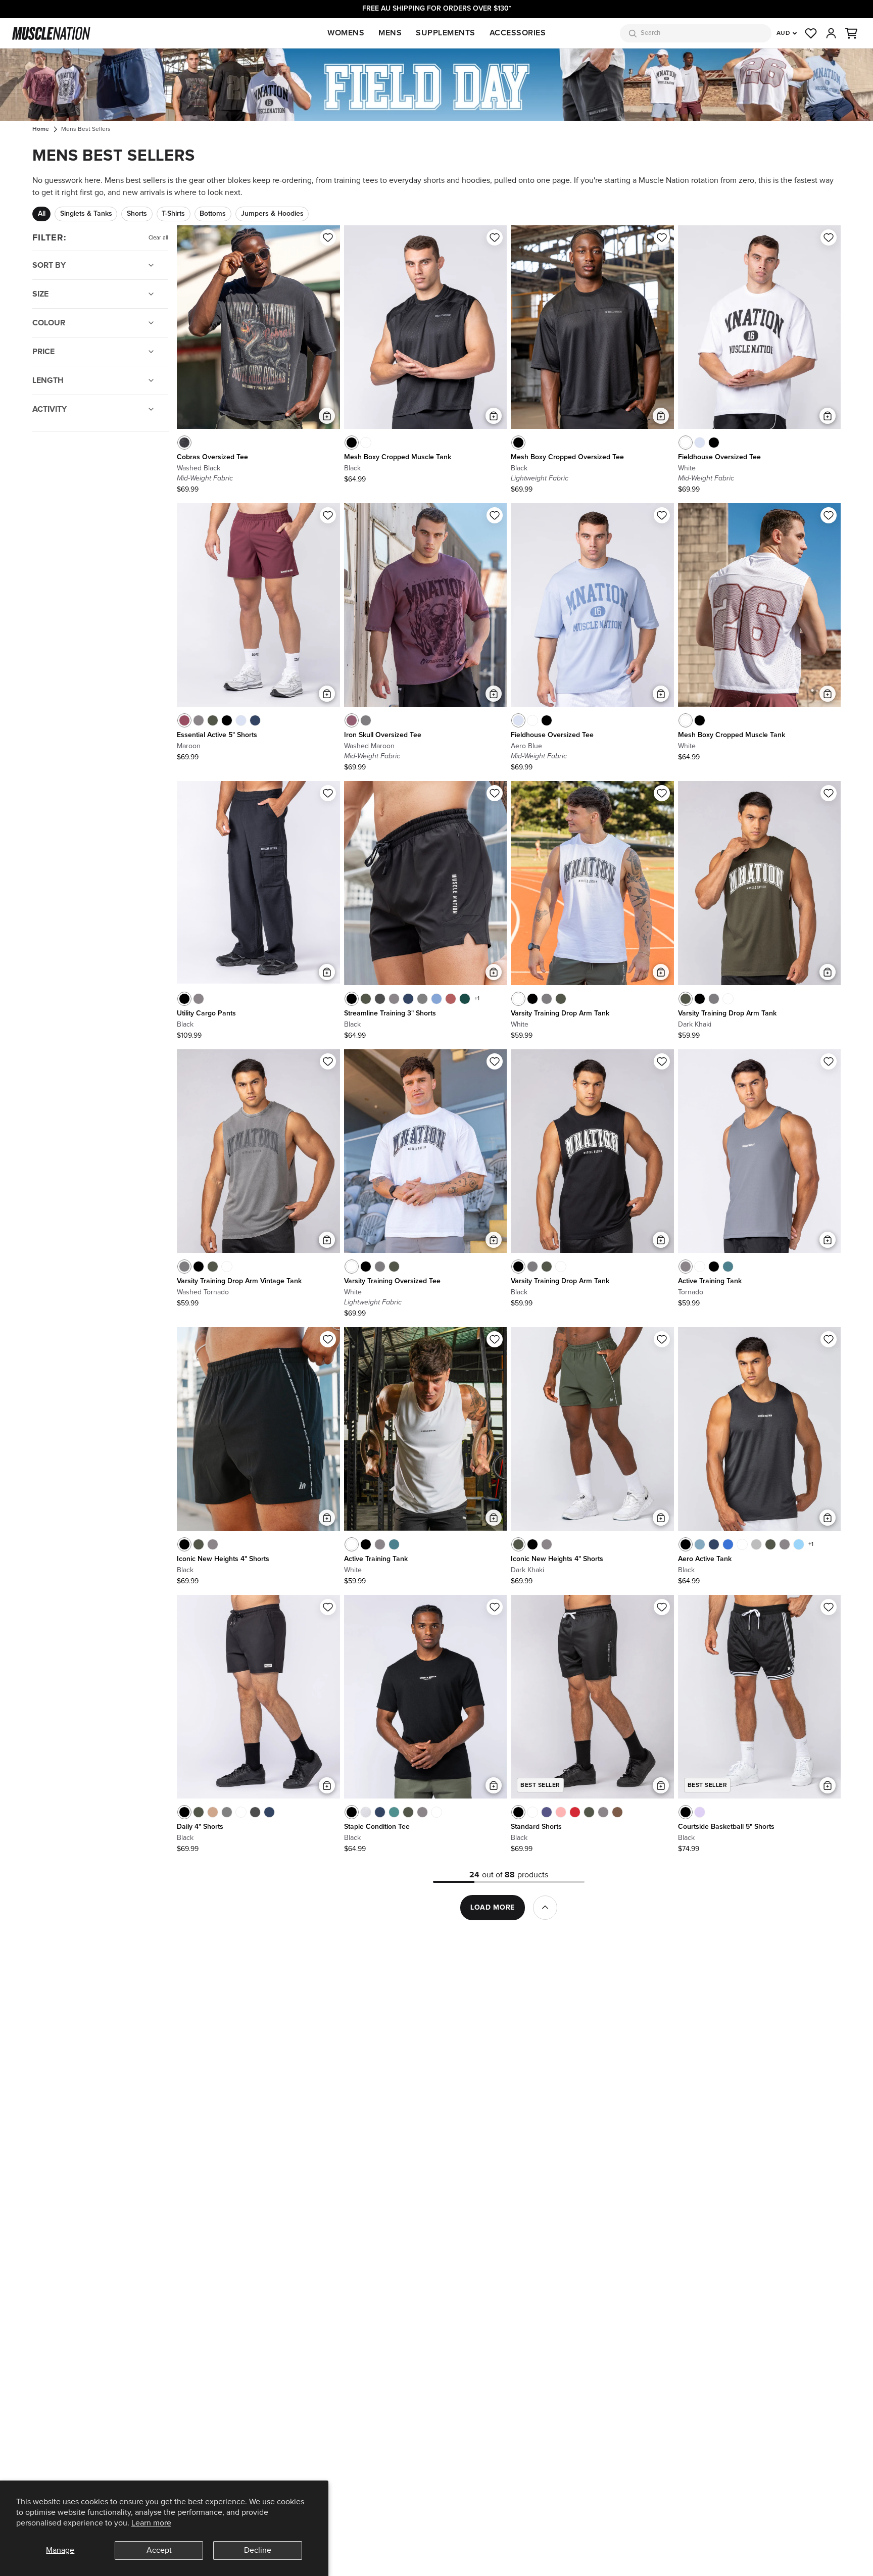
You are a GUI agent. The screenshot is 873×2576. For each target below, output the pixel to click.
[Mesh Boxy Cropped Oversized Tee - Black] (518, 443)
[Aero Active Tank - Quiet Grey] (756, 1544)
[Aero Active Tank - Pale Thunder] (700, 1544)
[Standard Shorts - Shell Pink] (561, 1812)
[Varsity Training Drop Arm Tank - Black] (532, 999)
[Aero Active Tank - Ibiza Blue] (799, 1544)
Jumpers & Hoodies (272, 214)
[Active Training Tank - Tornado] (686, 1267)
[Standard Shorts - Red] (575, 1812)
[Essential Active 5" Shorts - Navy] (255, 720)
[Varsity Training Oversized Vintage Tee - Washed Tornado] (380, 1267)
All (42, 214)
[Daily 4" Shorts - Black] (184, 1812)
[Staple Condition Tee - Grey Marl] (366, 1812)
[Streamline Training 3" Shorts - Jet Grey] (422, 999)
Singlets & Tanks (86, 214)
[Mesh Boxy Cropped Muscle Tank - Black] (352, 443)
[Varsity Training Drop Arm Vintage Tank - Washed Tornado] (547, 999)
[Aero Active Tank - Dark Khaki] (770, 1544)
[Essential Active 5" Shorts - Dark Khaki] (213, 720)
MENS (390, 33)
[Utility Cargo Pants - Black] (184, 999)
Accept (159, 2550)
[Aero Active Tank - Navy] (714, 1544)
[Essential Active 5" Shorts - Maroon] (184, 720)
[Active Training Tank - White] (700, 1267)
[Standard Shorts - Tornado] (603, 1812)
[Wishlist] (811, 33)
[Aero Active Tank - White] (742, 1544)
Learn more (151, 2523)
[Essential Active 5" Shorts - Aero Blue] (241, 720)
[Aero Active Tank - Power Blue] (728, 1544)
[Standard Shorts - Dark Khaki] (589, 1812)
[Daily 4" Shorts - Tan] (213, 1812)
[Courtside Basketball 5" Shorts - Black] (686, 1812)
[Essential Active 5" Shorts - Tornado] (199, 720)
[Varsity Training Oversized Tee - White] (352, 1267)
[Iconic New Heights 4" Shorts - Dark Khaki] (199, 1544)
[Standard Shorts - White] (532, 1812)
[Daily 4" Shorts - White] (241, 1812)
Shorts (137, 214)
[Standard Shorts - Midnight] (547, 1812)
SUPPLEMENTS (446, 33)
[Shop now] (437, 85)
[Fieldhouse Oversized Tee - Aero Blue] (700, 443)
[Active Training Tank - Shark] (728, 1267)
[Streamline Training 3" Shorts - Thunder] (380, 999)
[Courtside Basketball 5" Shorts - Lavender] (700, 1812)
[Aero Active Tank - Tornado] (785, 1544)
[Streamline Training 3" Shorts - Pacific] (437, 999)
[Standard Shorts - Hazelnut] (617, 1812)
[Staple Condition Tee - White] (437, 1812)
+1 (477, 999)
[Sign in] (831, 33)
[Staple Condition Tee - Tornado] (422, 1812)
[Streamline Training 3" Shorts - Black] (352, 999)
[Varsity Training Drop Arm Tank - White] (518, 999)
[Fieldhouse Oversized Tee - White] (686, 443)
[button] (851, 33)
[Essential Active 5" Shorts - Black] (227, 720)
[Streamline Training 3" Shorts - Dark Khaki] (366, 999)
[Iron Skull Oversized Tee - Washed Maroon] (352, 720)
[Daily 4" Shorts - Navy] (269, 1812)
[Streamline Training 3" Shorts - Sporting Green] (465, 999)
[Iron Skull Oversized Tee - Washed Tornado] (366, 720)
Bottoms (213, 214)
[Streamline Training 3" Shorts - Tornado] (394, 999)
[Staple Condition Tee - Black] (352, 1812)
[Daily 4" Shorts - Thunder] (255, 1812)
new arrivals (144, 192)
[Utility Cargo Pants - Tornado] (199, 999)
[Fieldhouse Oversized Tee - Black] (714, 443)
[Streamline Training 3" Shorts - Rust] (451, 999)
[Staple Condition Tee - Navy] (380, 1812)
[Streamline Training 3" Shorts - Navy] (408, 999)
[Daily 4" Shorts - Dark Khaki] (199, 1812)
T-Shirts (173, 214)
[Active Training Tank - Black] (714, 1267)
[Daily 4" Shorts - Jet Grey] (227, 1812)
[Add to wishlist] (328, 237)
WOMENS (346, 33)
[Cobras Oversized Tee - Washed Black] (184, 443)
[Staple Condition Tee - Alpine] (394, 1812)
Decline (258, 2550)
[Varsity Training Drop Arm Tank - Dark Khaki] (561, 999)
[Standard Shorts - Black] (518, 1812)
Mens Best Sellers (86, 129)
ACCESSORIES (518, 33)
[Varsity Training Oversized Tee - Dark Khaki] (394, 1267)
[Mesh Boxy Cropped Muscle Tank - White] (366, 443)
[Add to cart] (327, 416)
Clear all (158, 238)
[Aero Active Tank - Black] (686, 1544)
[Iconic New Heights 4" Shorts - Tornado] (213, 1544)
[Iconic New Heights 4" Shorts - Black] (184, 1544)
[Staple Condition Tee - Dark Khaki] (408, 1812)
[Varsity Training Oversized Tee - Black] (366, 1267)
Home (41, 129)
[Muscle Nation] (51, 33)
